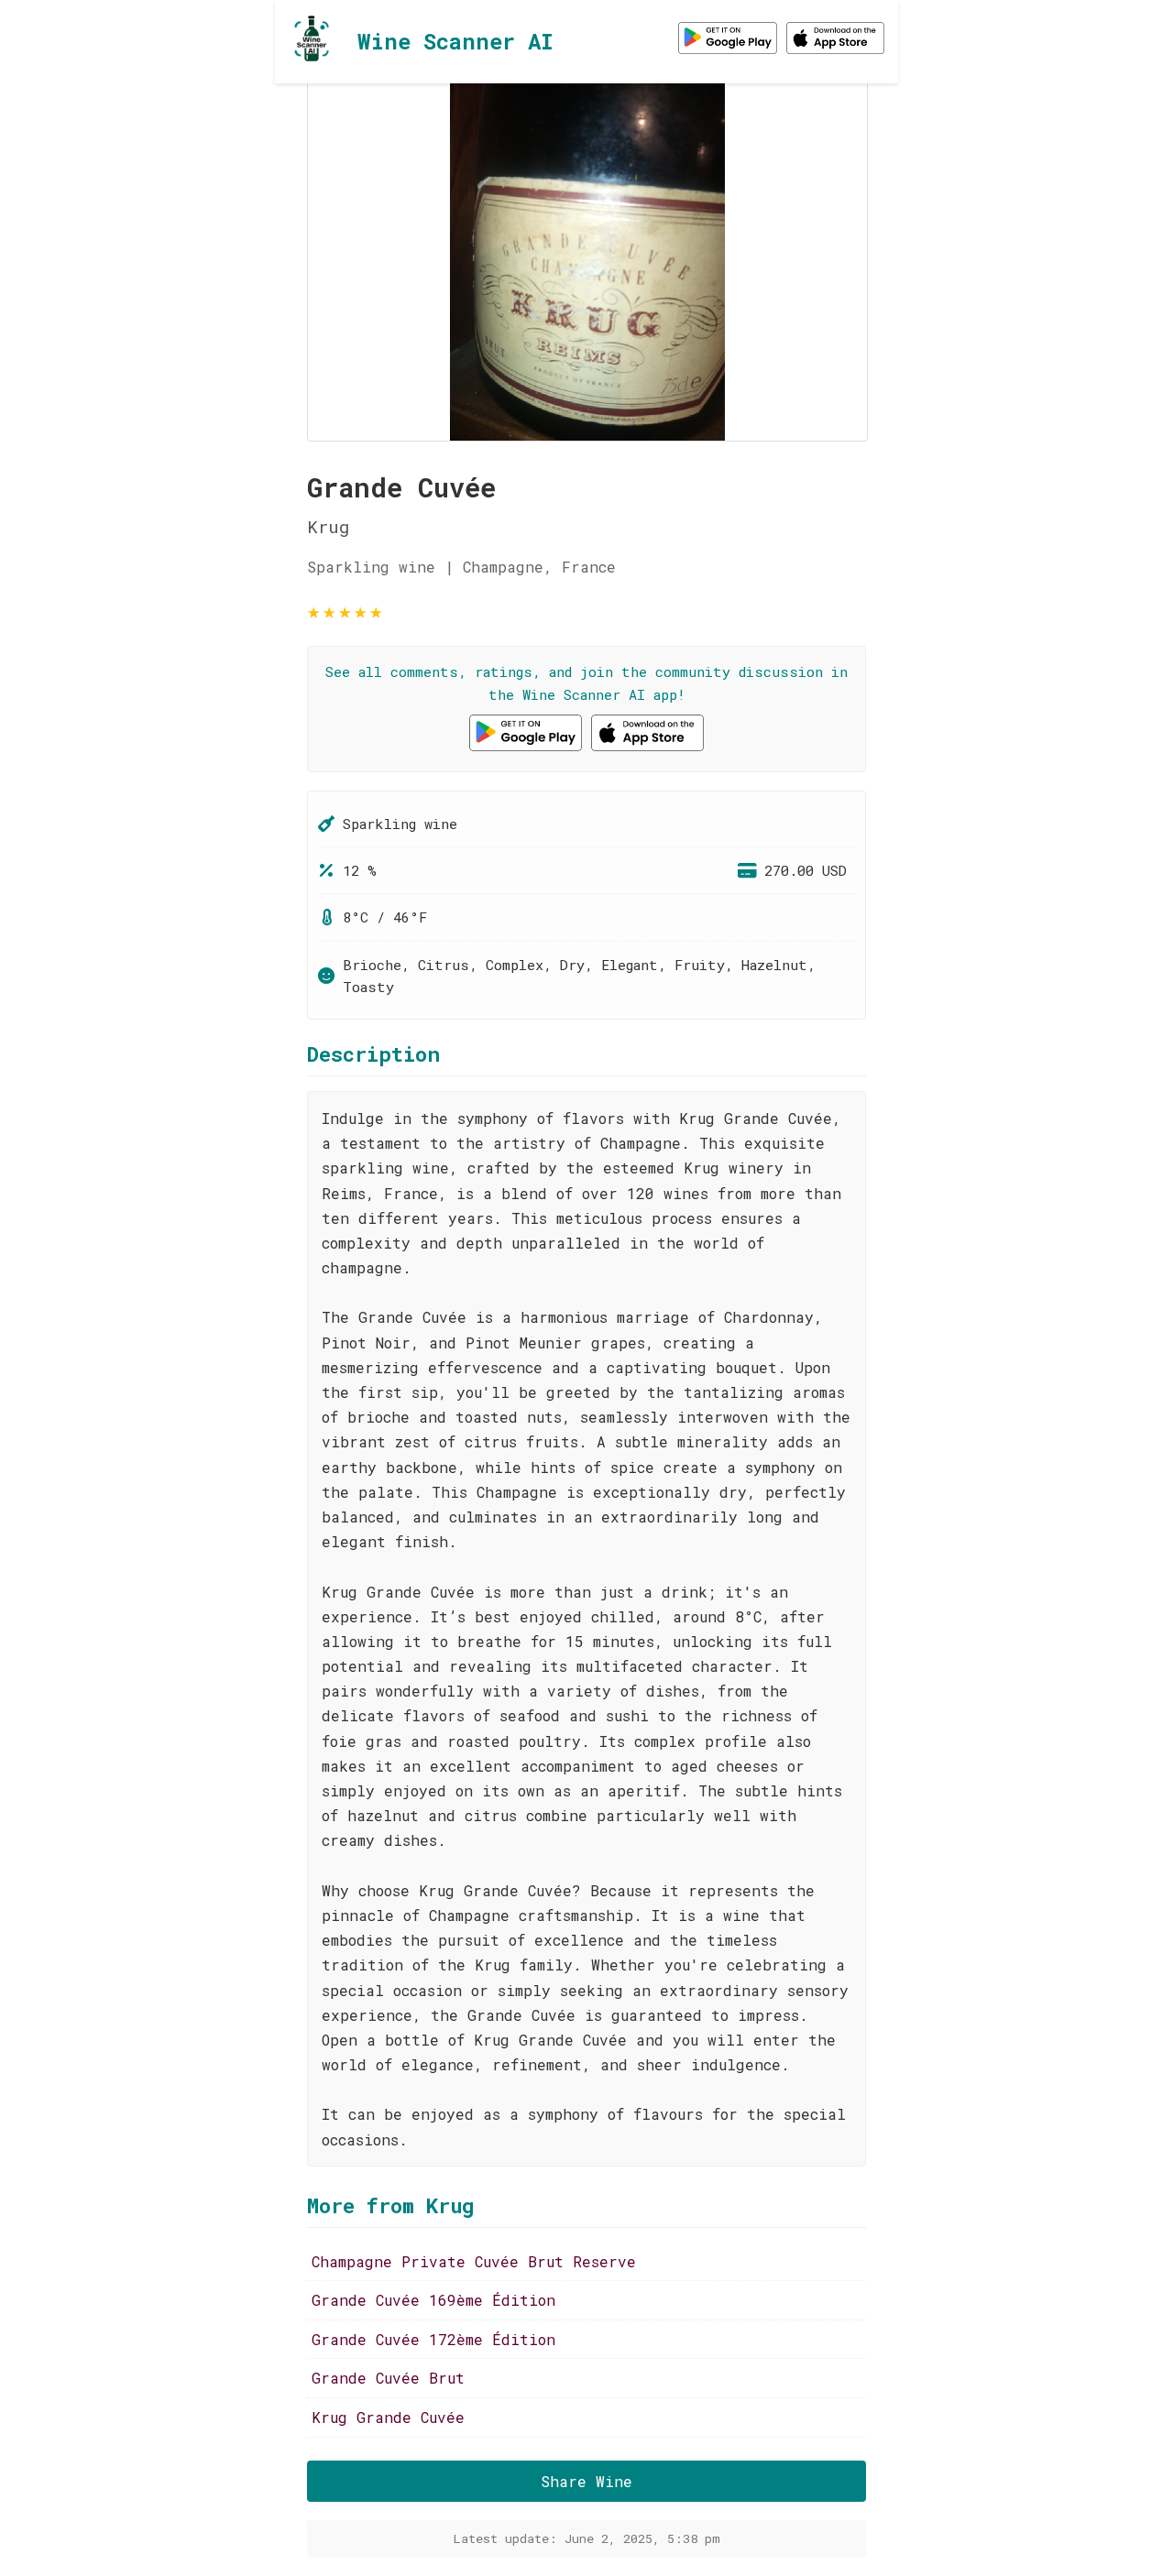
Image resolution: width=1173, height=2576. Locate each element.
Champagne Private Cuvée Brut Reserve (474, 2261)
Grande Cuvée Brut (388, 2378)
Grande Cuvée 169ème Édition (433, 2300)
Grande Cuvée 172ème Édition (433, 2339)
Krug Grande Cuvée (388, 2417)
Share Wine (586, 2481)
